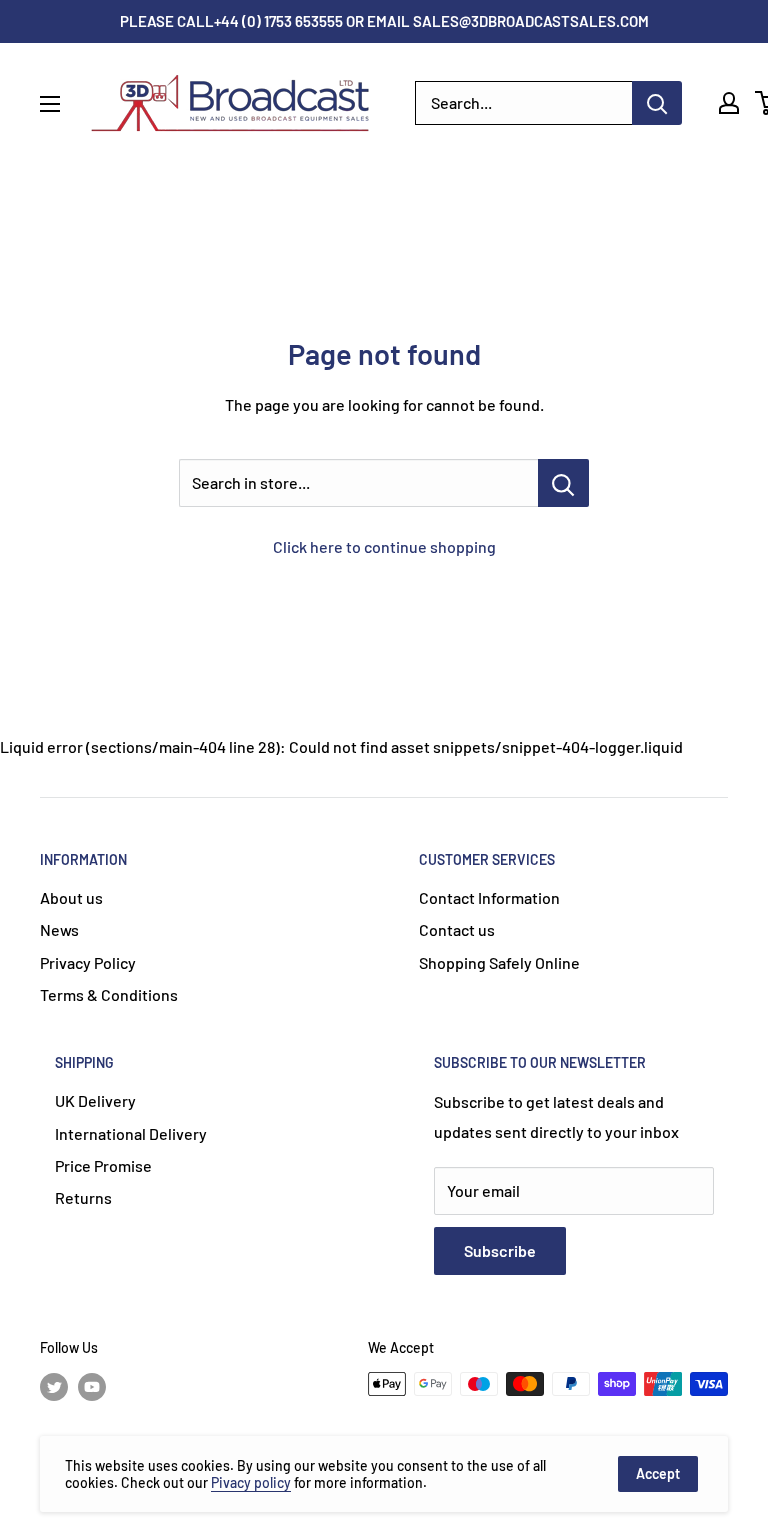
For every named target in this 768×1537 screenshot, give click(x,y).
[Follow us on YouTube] (92, 1386)
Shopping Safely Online (499, 962)
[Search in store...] (563, 483)
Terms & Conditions (109, 994)
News (59, 929)
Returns (83, 1197)
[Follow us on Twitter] (54, 1386)
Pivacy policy (251, 1482)
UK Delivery (95, 1100)
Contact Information (489, 897)
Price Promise (103, 1165)
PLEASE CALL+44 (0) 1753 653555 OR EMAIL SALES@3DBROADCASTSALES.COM (384, 21)
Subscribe (500, 1250)
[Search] (657, 103)
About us (71, 897)
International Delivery (131, 1133)
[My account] (729, 103)
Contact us (457, 929)
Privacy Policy (88, 962)
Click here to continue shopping (384, 546)
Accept (658, 1473)
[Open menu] (50, 104)
